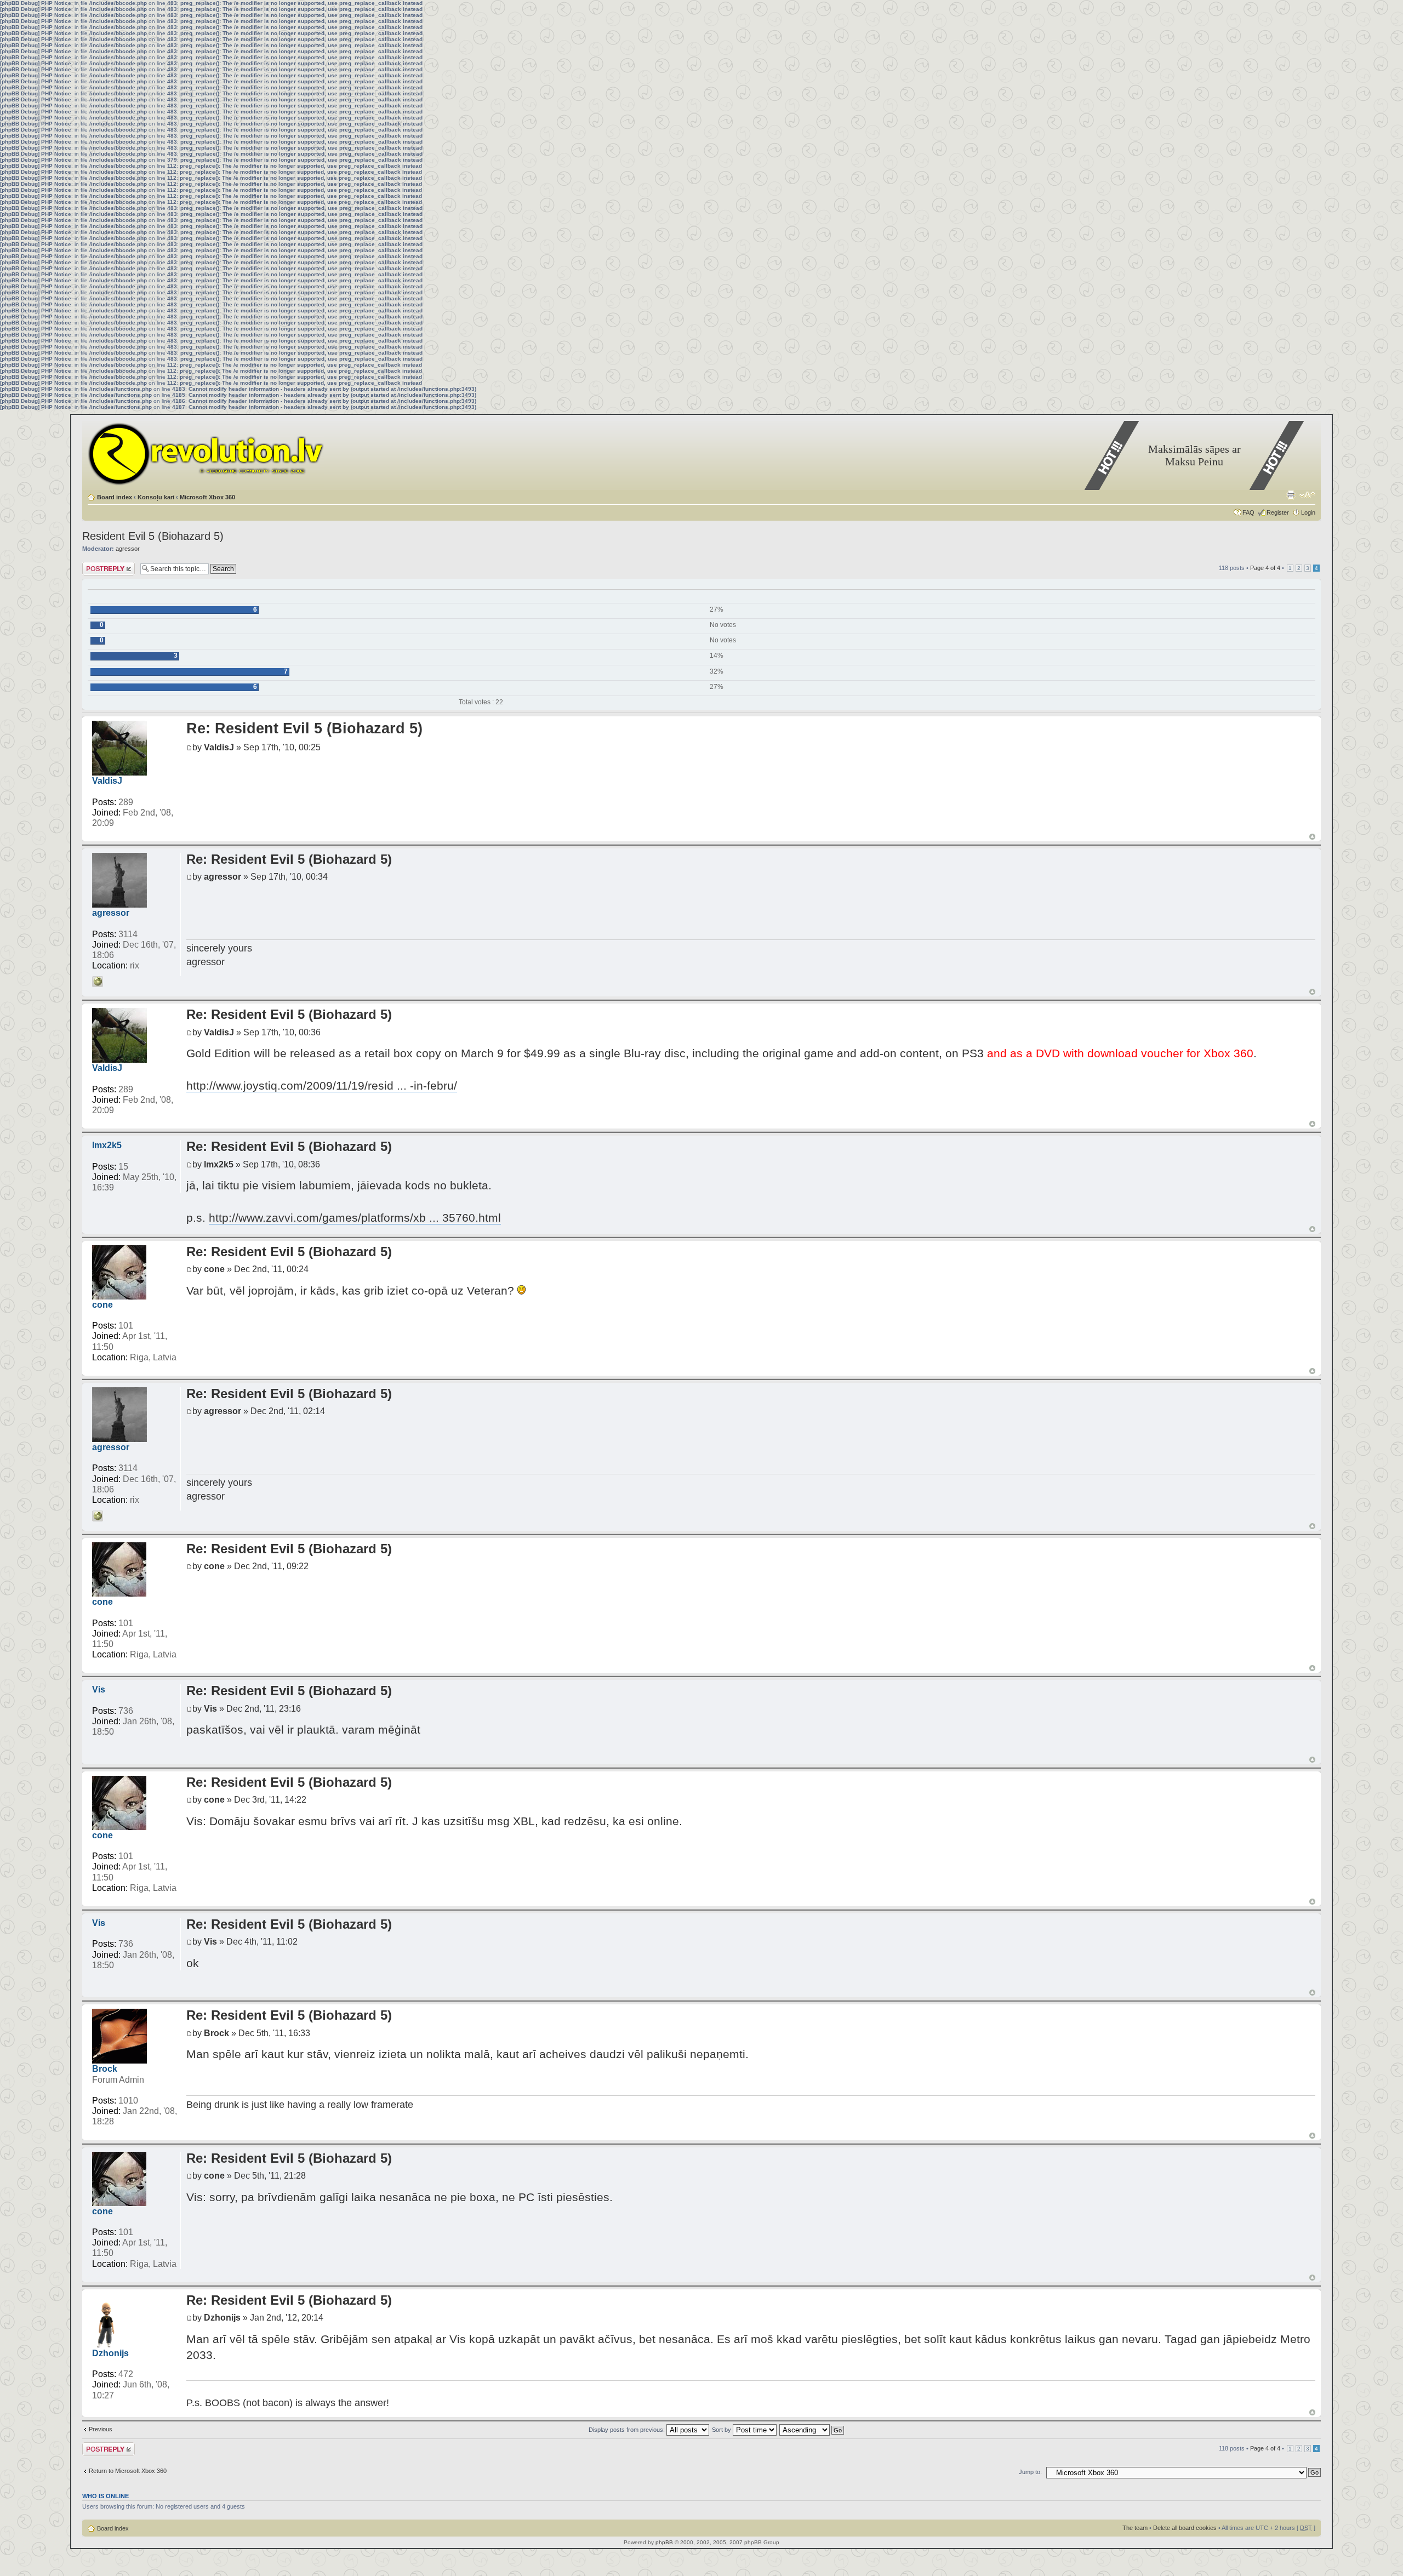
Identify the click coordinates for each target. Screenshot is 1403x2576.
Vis (99, 1689)
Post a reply (98, 565)
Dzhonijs (110, 2353)
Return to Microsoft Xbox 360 (128, 2471)
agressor (128, 549)
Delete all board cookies (1185, 2528)
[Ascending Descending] (812, 2430)
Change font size (1307, 495)
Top (1312, 837)
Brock (105, 2069)
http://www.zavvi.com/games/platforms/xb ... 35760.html (355, 1218)
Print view (1291, 495)
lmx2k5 (107, 1145)
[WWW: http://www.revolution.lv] (98, 982)
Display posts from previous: (628, 2430)
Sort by (722, 2430)
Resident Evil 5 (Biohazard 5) (153, 536)
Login (1308, 512)
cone (102, 1305)
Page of (1265, 568)
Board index (115, 497)
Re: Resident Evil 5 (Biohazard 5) (304, 728)
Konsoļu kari (156, 497)
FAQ (1248, 512)
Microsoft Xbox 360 (207, 497)
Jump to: (1030, 2472)
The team (1135, 2528)
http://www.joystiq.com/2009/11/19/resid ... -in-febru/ (322, 1085)
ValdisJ (107, 781)
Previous (101, 2429)
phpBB (664, 2542)
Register (1278, 512)
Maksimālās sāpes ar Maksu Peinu (1194, 455)
